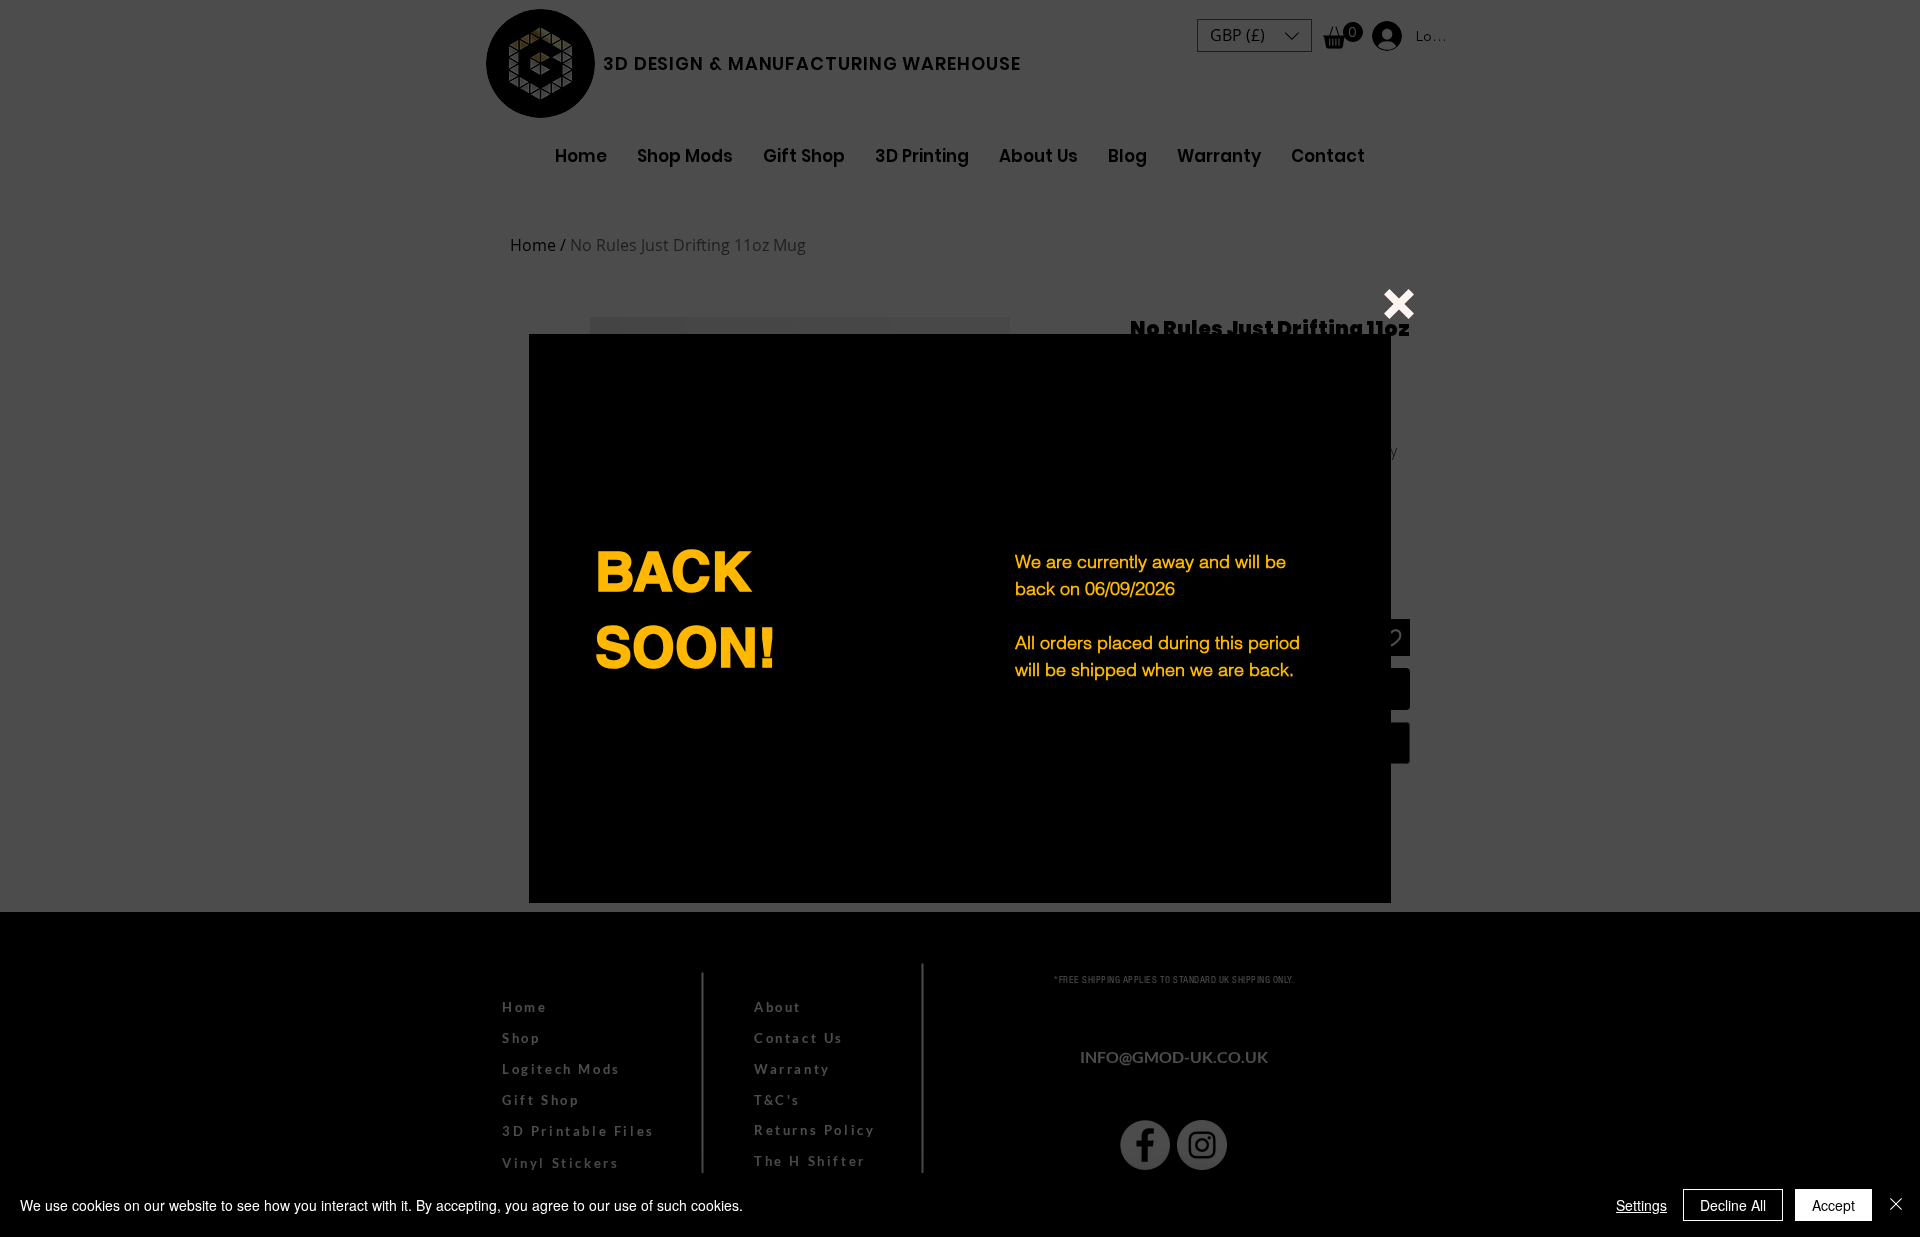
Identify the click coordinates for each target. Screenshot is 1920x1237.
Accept (1833, 1205)
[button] (1399, 304)
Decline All (1733, 1205)
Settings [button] (1641, 1205)
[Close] (1896, 1205)
